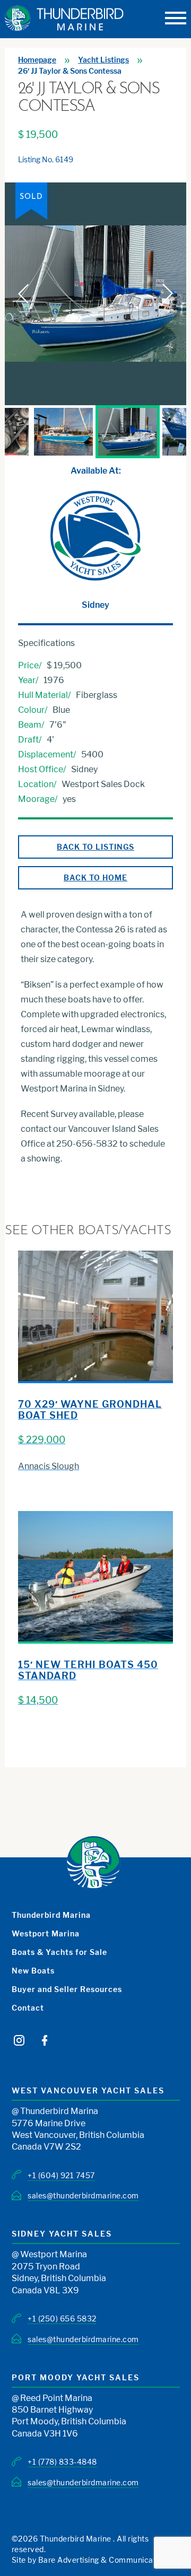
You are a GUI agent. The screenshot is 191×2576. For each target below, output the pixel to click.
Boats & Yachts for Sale (59, 1952)
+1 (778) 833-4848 (62, 2462)
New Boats (33, 1971)
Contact (28, 2008)
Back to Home (95, 877)
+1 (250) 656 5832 (62, 2319)
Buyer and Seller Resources (67, 1989)
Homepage (37, 60)
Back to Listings (95, 847)
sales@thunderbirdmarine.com (83, 2195)
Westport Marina (46, 1933)
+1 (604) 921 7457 (61, 2175)
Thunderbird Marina (51, 1915)
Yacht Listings (103, 60)
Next (168, 432)
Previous (23, 432)
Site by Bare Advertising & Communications (92, 2560)
